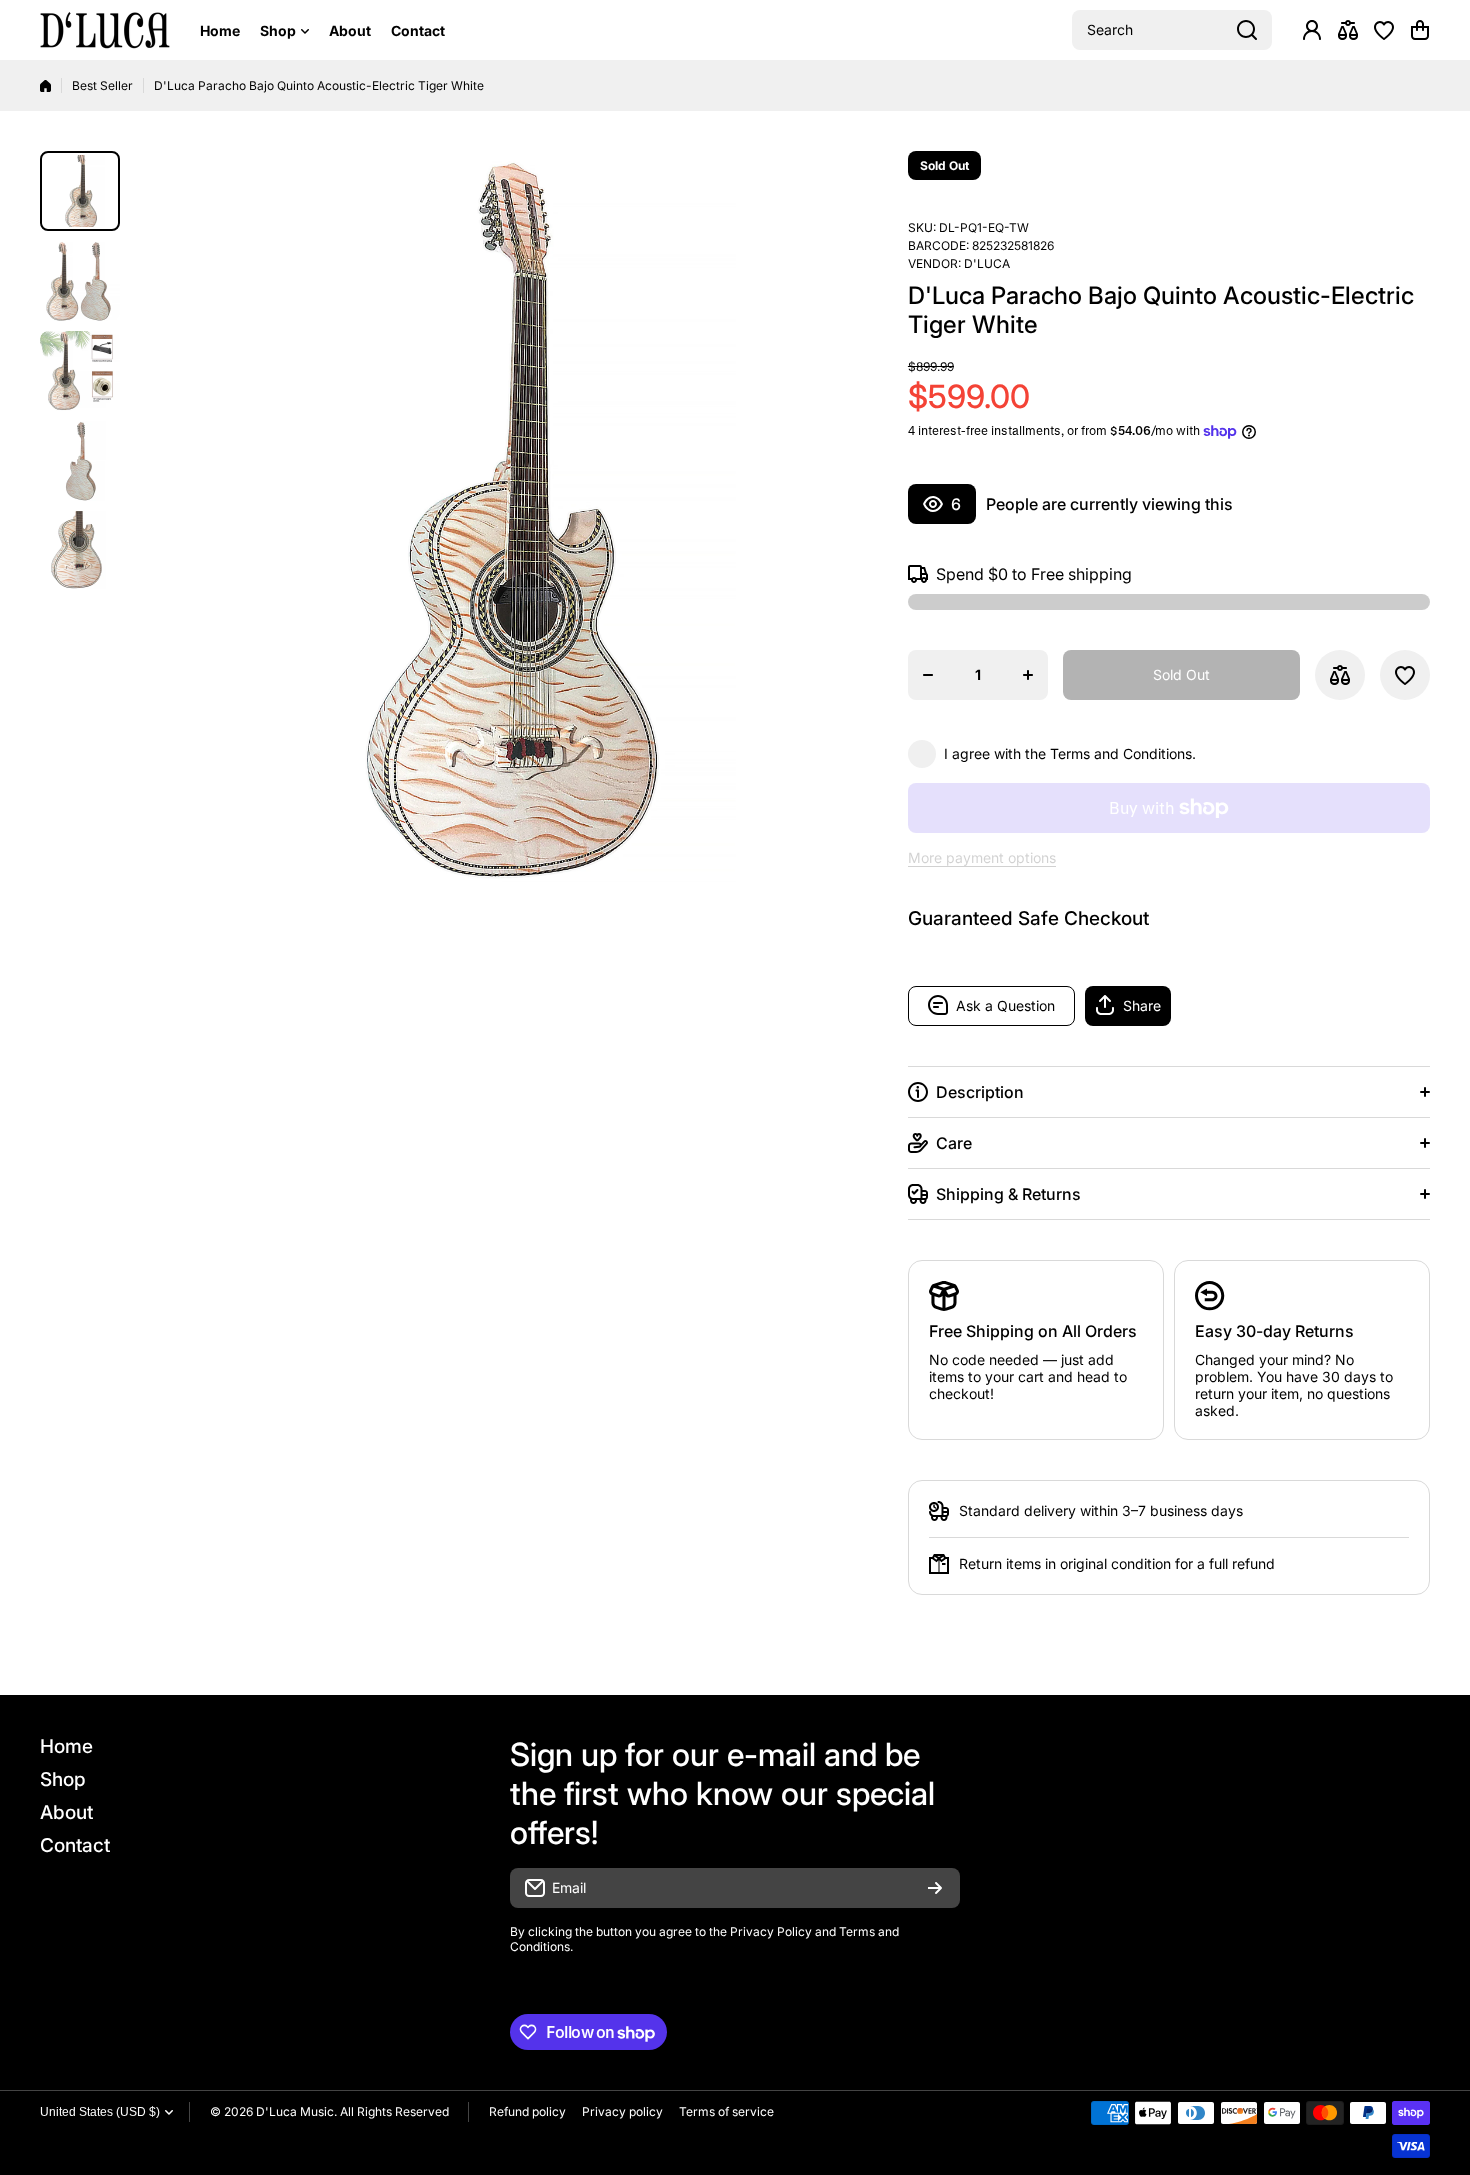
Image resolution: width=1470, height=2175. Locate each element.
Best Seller (102, 85)
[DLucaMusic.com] (105, 30)
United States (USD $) (100, 2112)
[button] (1420, 30)
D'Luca (987, 263)
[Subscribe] (935, 1888)
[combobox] (1172, 30)
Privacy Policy (771, 1931)
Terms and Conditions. (1123, 753)
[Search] (1247, 30)
